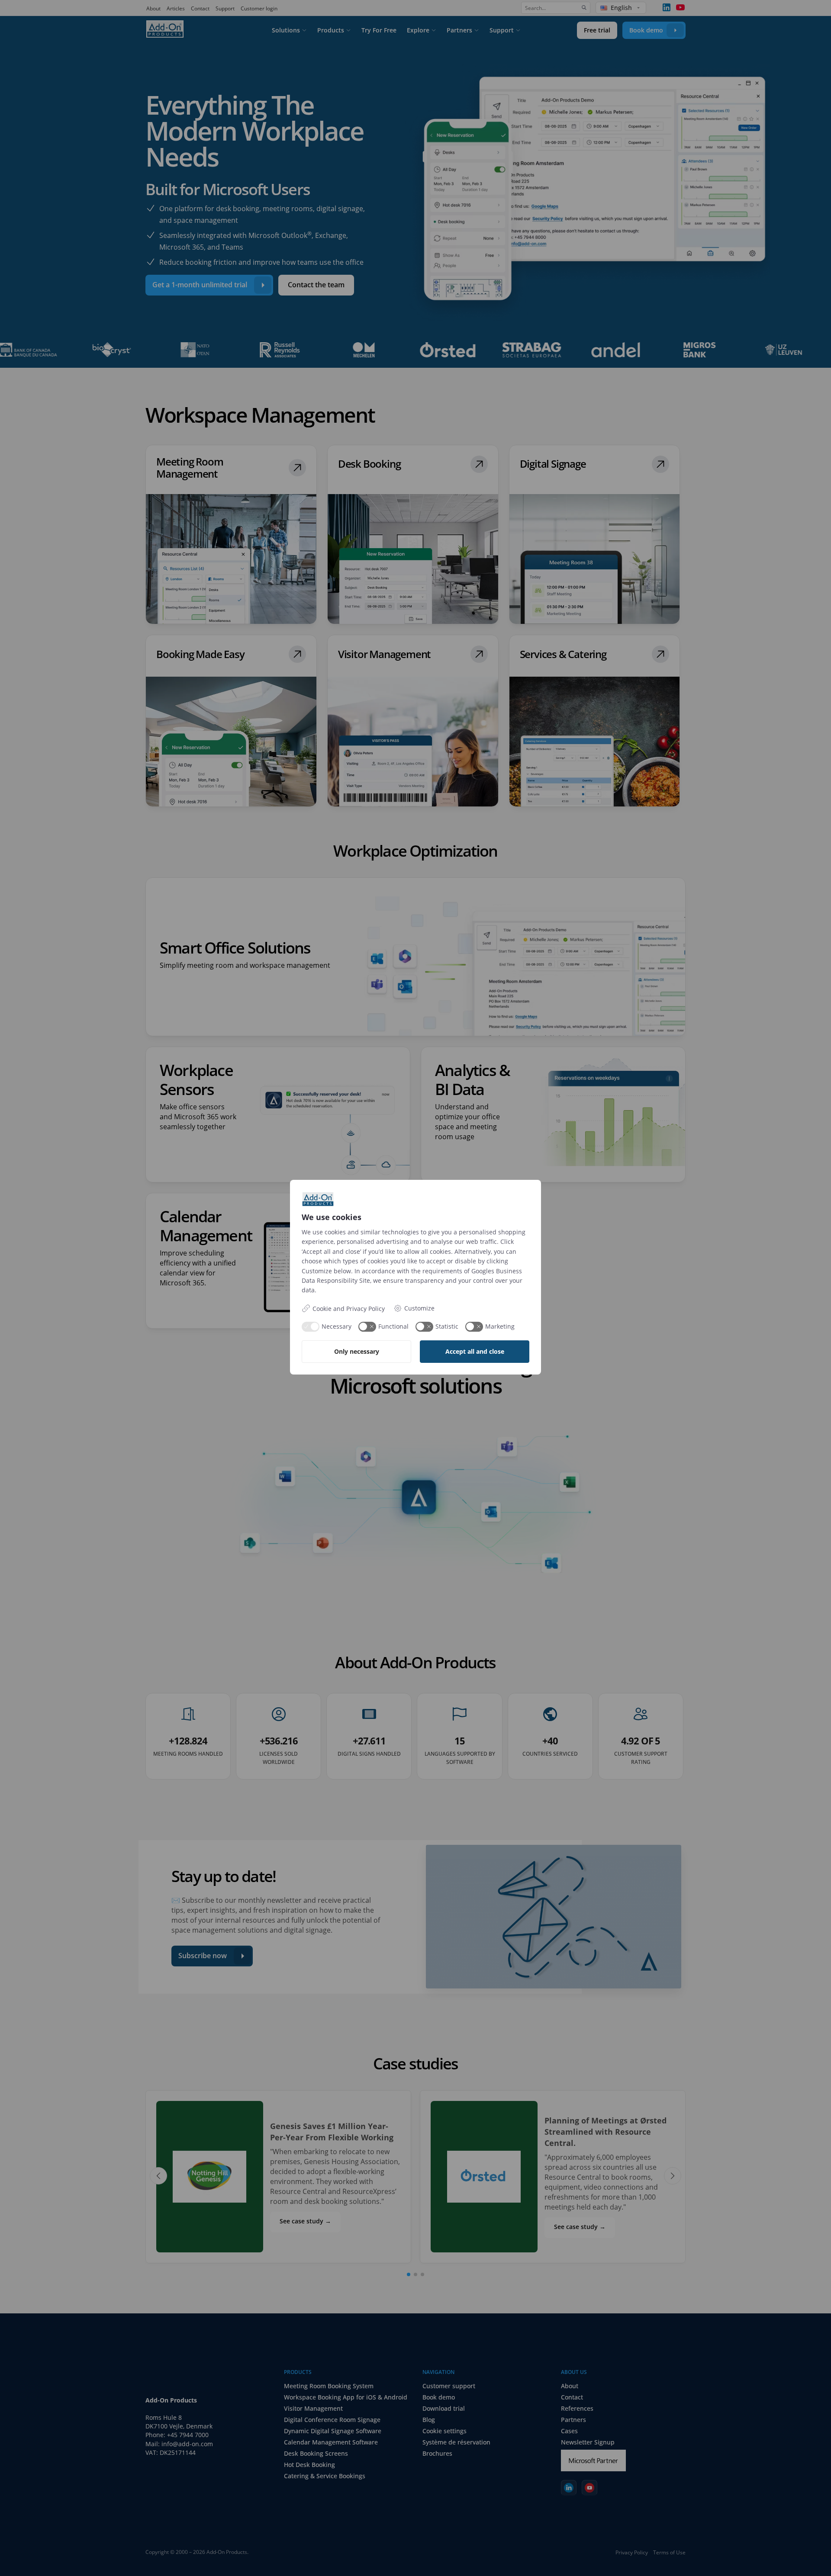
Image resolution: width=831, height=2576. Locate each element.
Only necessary (357, 1351)
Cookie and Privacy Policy (349, 1309)
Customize (419, 1308)
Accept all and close (475, 1351)
